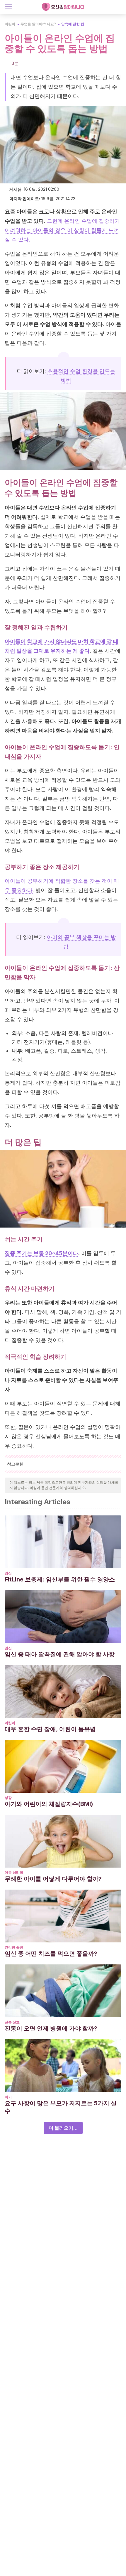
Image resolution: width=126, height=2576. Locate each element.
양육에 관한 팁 (73, 24)
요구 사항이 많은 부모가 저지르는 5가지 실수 (61, 2107)
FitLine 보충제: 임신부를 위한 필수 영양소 (60, 1579)
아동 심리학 (14, 1872)
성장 (8, 1798)
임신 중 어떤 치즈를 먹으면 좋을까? (51, 1954)
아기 (8, 2097)
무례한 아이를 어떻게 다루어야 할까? (53, 1879)
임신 (8, 1573)
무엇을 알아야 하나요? (38, 24)
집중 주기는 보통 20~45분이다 (41, 1253)
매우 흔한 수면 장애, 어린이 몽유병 (50, 1729)
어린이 (10, 24)
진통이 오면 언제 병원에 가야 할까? (51, 2028)
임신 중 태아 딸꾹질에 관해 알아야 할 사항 (60, 1654)
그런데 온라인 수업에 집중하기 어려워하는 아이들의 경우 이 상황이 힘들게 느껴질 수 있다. (62, 230)
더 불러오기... (63, 2128)
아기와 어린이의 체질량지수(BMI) (49, 1804)
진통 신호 (12, 2022)
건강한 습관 (14, 1947)
